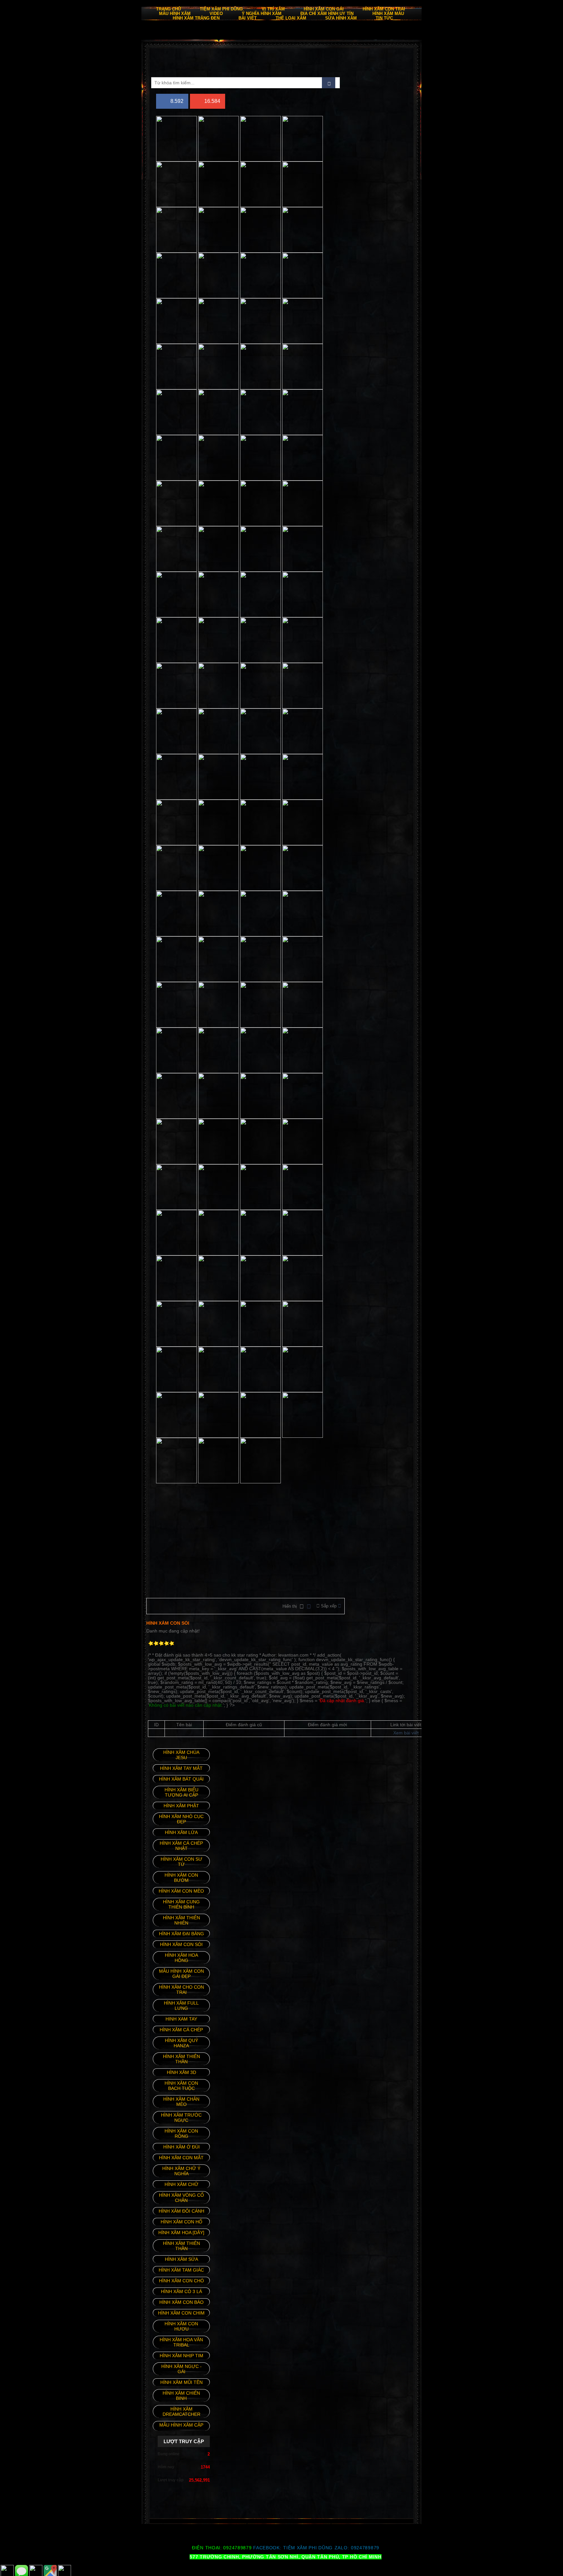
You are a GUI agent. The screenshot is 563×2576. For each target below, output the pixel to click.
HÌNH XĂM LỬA (181, 1832)
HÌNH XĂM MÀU (388, 14)
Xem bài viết (406, 1733)
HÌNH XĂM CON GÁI (324, 9)
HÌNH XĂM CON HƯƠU (181, 2326)
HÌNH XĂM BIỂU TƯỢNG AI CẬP (181, 1792)
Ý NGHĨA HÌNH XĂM (262, 14)
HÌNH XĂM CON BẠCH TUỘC (181, 2086)
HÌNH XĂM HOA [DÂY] (181, 2233)
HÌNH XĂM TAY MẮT (181, 1768)
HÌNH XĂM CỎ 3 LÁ (181, 2291)
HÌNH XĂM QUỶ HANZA (181, 2043)
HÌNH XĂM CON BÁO (181, 2302)
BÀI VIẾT (248, 18)
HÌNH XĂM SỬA (181, 2259)
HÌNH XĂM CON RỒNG (181, 2134)
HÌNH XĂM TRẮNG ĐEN (196, 18)
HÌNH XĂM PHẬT (181, 1806)
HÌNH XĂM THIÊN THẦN (181, 2246)
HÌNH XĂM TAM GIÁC (181, 2270)
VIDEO (216, 14)
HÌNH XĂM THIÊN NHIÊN (181, 1920)
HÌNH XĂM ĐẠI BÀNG (181, 1934)
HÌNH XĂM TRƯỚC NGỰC (181, 2118)
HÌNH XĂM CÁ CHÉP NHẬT (181, 1846)
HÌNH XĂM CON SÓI (181, 1944)
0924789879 (365, 2548)
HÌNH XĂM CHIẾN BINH (181, 2396)
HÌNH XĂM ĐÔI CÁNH (181, 2211)
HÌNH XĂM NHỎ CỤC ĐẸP (181, 1819)
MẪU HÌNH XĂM (175, 14)
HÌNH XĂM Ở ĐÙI (181, 2147)
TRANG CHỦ (168, 9)
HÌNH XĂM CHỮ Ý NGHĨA (181, 2171)
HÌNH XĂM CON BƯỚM (181, 1878)
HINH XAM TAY (181, 2019)
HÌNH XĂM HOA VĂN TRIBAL (181, 2342)
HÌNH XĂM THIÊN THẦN (181, 2059)
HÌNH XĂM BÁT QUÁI (181, 1779)
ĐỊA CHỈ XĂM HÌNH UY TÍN (327, 14)
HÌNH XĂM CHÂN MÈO (181, 2102)
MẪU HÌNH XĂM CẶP (181, 2425)
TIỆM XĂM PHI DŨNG (308, 2548)
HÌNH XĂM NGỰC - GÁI (181, 2369)
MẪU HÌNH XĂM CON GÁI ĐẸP (181, 1974)
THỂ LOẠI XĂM (291, 18)
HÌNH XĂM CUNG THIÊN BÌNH (181, 1904)
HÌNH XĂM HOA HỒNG (181, 1958)
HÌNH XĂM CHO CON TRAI (181, 1990)
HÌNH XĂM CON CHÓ (181, 2281)
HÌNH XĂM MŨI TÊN (181, 2382)
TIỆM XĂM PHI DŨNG (221, 9)
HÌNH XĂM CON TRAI (384, 9)
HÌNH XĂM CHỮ (181, 2184)
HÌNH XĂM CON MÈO (181, 1891)
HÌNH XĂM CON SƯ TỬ (181, 1862)
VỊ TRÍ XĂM (273, 9)
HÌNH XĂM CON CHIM (181, 2313)
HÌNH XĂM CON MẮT (181, 2158)
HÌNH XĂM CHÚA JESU (181, 1755)
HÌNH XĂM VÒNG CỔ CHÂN (181, 2198)
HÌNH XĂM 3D (181, 2072)
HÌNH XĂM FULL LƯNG (181, 2006)
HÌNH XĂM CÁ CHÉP (181, 2030)
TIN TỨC (384, 18)
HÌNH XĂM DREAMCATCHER (181, 2412)
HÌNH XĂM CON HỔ (181, 2222)
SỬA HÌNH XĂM (341, 18)
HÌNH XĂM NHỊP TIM (181, 2356)
